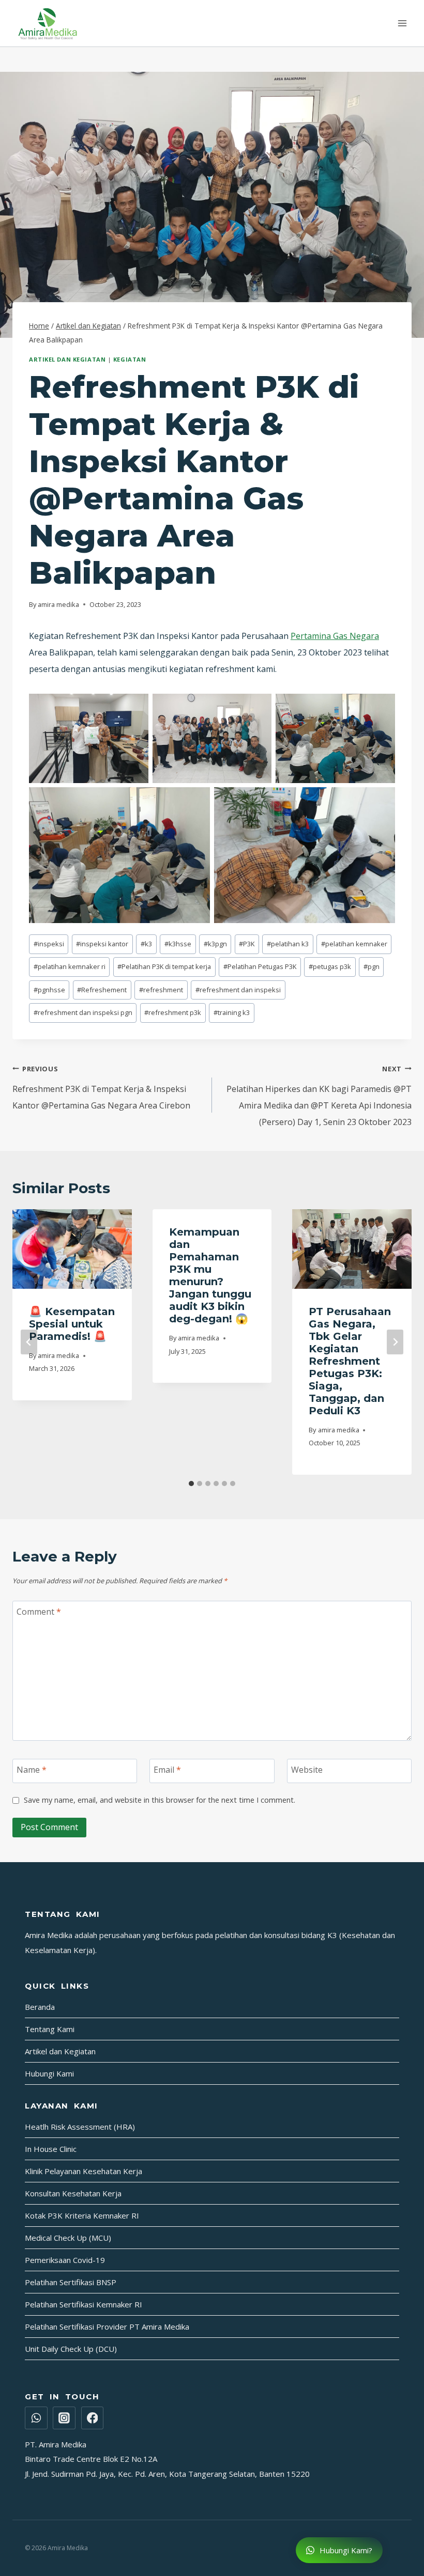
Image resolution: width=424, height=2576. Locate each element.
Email (167, 1769)
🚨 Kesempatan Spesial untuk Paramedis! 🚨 (72, 1324)
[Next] (395, 1342)
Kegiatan (130, 359)
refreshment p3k (173, 1012)
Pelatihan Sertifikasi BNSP (71, 2282)
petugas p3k (330, 966)
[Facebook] (93, 2418)
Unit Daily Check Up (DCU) (71, 2349)
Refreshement (102, 990)
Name (32, 1769)
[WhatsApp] (36, 2418)
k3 (146, 944)
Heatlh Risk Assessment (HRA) (80, 2127)
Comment (39, 1612)
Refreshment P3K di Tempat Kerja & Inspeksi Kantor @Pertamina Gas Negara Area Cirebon (101, 1088)
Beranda (40, 2007)
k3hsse (178, 944)
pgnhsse (49, 990)
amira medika (58, 604)
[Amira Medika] (48, 23)
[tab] (191, 1484)
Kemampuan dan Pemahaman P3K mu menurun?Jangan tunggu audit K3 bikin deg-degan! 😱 (210, 1275)
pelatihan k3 (288, 944)
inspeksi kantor (102, 944)
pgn (372, 966)
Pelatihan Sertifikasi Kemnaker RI (84, 2304)
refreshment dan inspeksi (238, 990)
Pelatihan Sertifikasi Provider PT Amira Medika (107, 2327)
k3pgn (215, 944)
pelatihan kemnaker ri (70, 966)
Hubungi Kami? (345, 2550)
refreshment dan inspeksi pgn (83, 1012)
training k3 (232, 1012)
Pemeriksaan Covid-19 (65, 2260)
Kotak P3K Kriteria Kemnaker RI (82, 2215)
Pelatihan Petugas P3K (260, 966)
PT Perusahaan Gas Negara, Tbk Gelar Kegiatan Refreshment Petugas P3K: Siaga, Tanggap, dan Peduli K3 (350, 1361)
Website (307, 1769)
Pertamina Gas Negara (335, 636)
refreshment (161, 990)
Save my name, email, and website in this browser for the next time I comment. (160, 1800)
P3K (247, 944)
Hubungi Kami (49, 2073)
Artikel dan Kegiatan (67, 359)
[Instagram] (64, 2418)
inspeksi (49, 944)
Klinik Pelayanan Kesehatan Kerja (84, 2171)
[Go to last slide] (29, 1342)
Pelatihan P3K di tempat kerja (164, 966)
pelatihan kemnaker (354, 944)
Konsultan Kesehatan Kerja (73, 2193)
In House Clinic (51, 2149)
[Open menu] (402, 23)
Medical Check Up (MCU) (68, 2238)
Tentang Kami (50, 2029)
